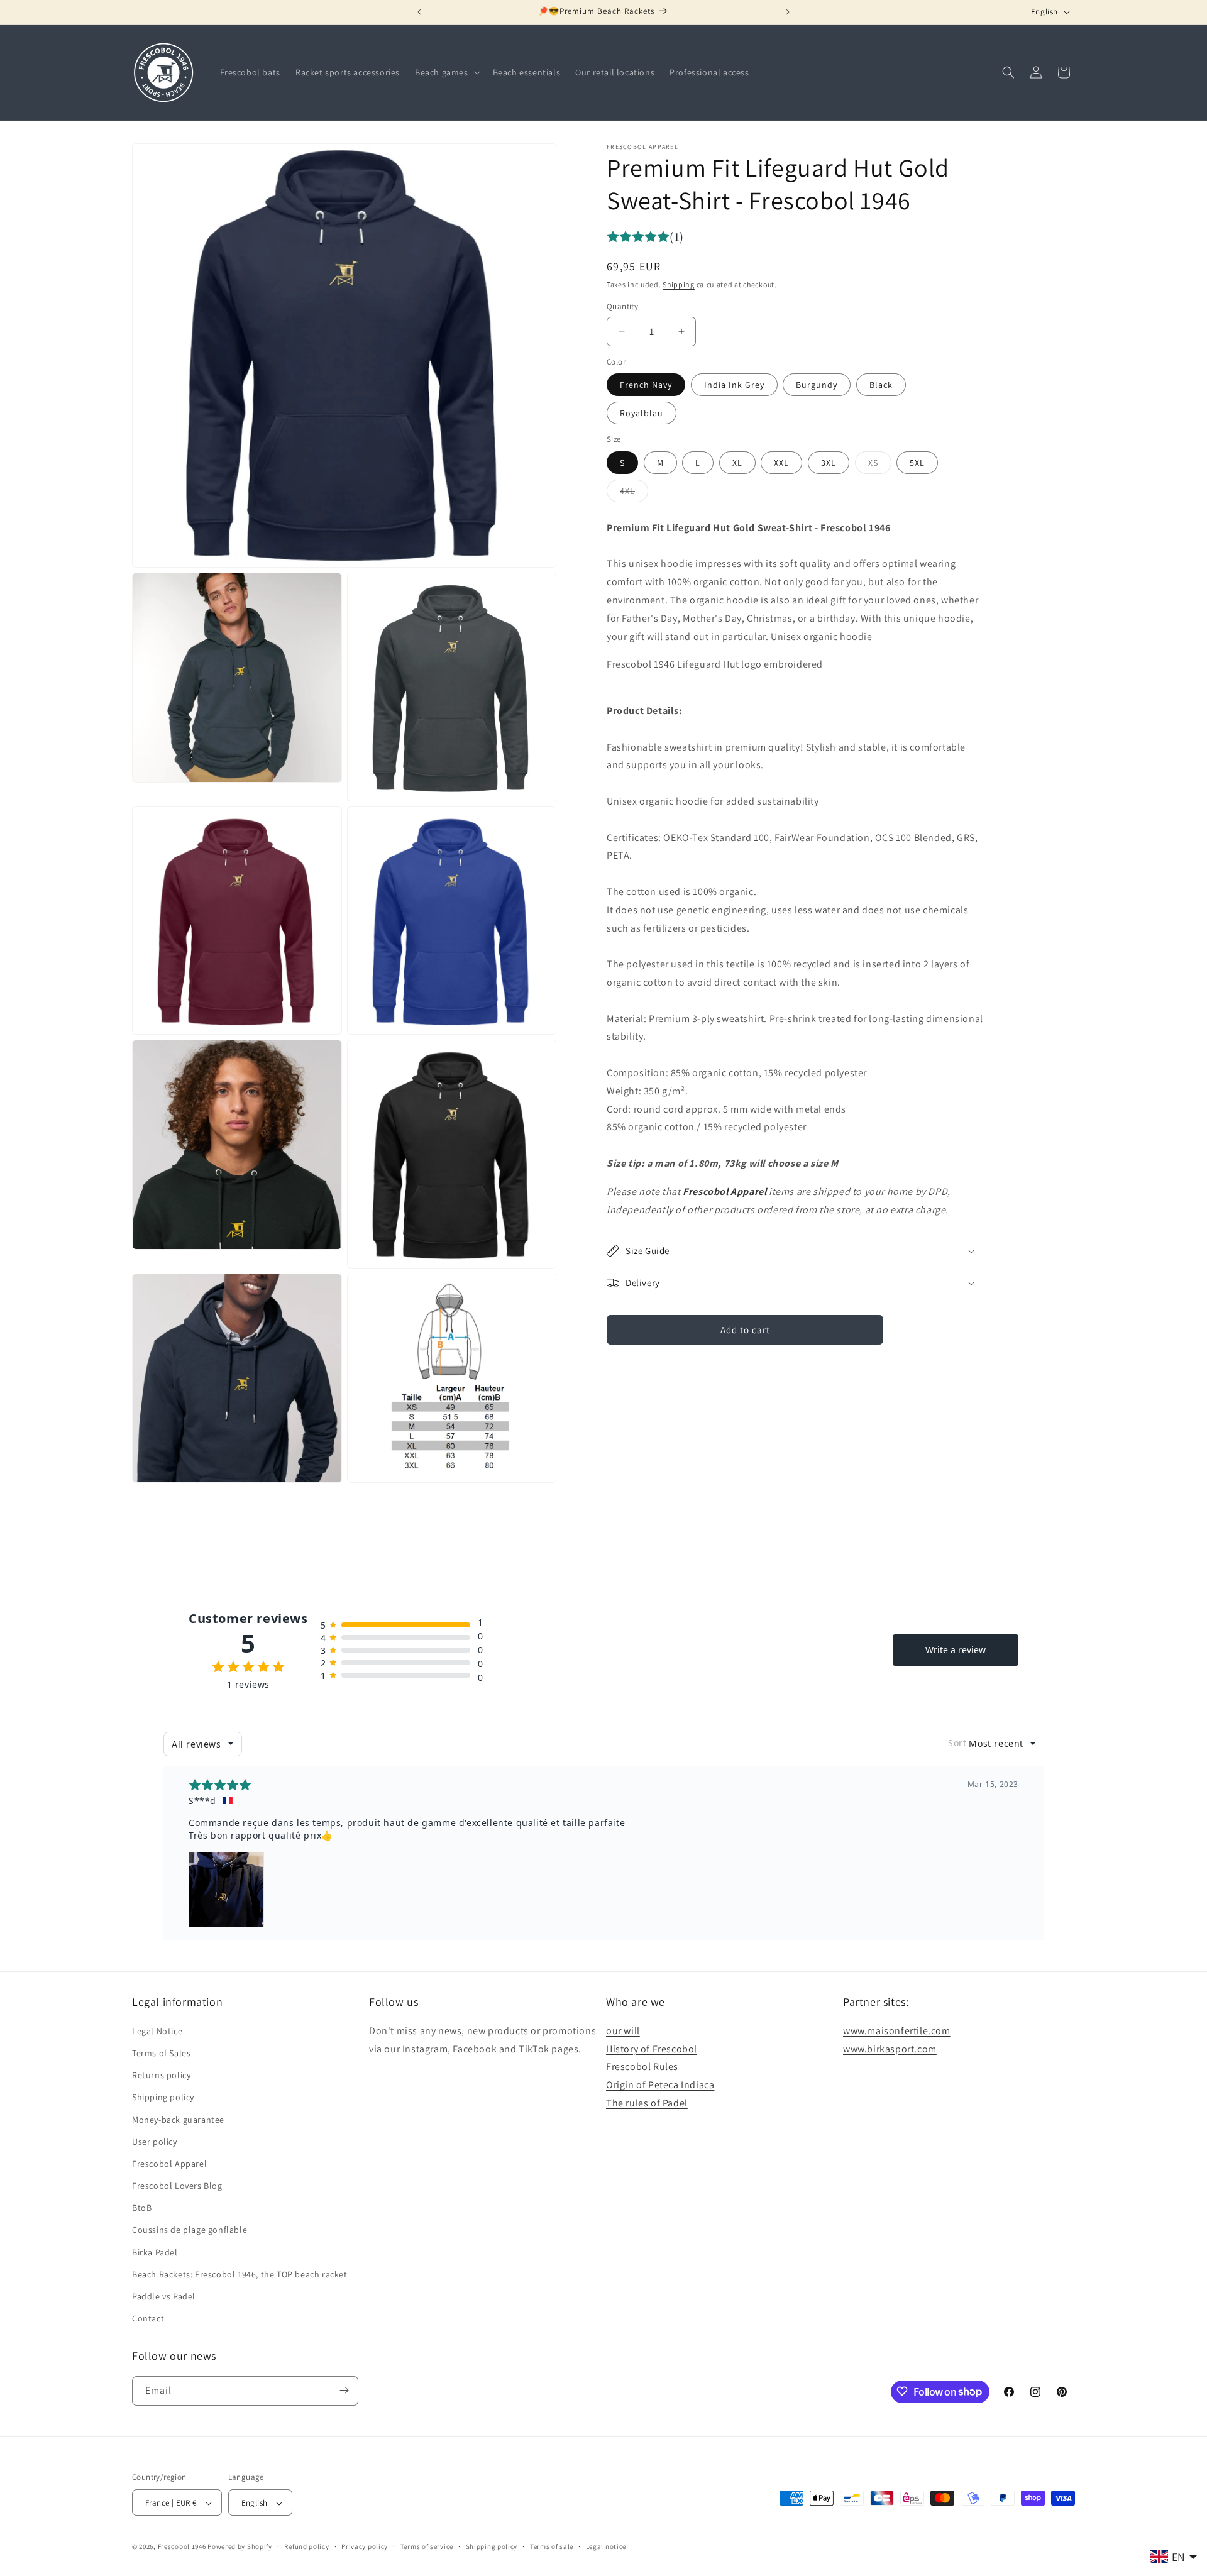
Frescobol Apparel (725, 1192)
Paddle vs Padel (164, 2296)
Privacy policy (365, 2546)
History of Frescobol (652, 2048)
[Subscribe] (344, 2390)
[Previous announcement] (419, 12)
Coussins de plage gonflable (190, 2230)
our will (623, 2030)
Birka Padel (155, 2252)
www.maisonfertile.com (897, 2030)
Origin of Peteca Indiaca (660, 2084)
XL (737, 463)
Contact (148, 2318)
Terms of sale (552, 2546)
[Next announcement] (788, 12)
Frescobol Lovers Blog (177, 2185)
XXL (781, 463)
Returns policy (161, 2074)
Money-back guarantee (178, 2119)
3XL (829, 463)
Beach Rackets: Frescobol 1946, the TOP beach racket (240, 2274)
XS (880, 465)
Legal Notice (157, 2030)
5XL (917, 463)
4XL (634, 493)
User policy (155, 2141)
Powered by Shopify (240, 2547)
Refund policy (306, 2546)
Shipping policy (163, 2097)
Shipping (679, 284)
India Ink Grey (734, 385)
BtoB (142, 2208)
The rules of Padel (647, 2102)
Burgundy (817, 385)
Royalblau (642, 413)
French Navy (646, 385)
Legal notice (606, 2546)
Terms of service (427, 2546)
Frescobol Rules (642, 2067)
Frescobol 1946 (182, 2547)
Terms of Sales (161, 2052)
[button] (446, 72)
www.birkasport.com (890, 2048)
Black (881, 385)
